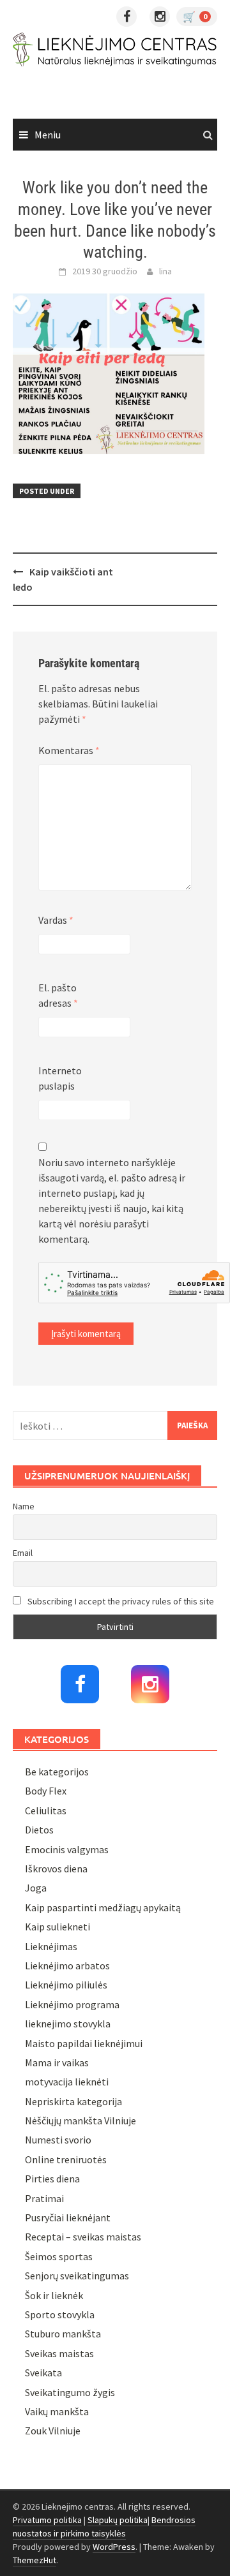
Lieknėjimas (51, 1946)
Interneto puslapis (60, 1078)
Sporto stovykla (60, 2314)
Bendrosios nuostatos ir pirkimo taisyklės (104, 2527)
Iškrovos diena (56, 1869)
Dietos (39, 1830)
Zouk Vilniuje (53, 2431)
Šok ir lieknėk (54, 2295)
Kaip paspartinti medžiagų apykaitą (103, 1907)
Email (23, 1553)
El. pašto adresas (58, 995)
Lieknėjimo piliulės (66, 1985)
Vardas (56, 920)
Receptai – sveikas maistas (83, 2237)
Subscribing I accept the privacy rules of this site (120, 1601)
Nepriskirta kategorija (73, 2101)
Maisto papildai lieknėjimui (84, 2043)
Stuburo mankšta (63, 2334)
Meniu (48, 135)
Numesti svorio (58, 2140)
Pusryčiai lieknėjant (68, 2217)
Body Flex (46, 1791)
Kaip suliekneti (57, 1927)
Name (24, 1506)
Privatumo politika (47, 2520)
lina (165, 271)
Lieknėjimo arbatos (67, 1965)
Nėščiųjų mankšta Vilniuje (80, 2121)
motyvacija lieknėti (67, 2082)
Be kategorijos (57, 1772)
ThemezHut (34, 2560)
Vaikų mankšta (57, 2411)
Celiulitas (46, 1810)
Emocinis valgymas (67, 1849)
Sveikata (43, 2372)
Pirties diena (52, 2179)
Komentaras (69, 750)
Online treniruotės (66, 2159)
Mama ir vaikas (57, 2062)
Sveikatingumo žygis (70, 2392)
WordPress (114, 2547)
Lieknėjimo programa (72, 2004)
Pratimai (44, 2198)
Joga (36, 1888)
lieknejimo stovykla (68, 2024)
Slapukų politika (118, 2520)
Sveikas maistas (59, 2353)
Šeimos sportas (59, 2256)
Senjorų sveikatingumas (77, 2276)
